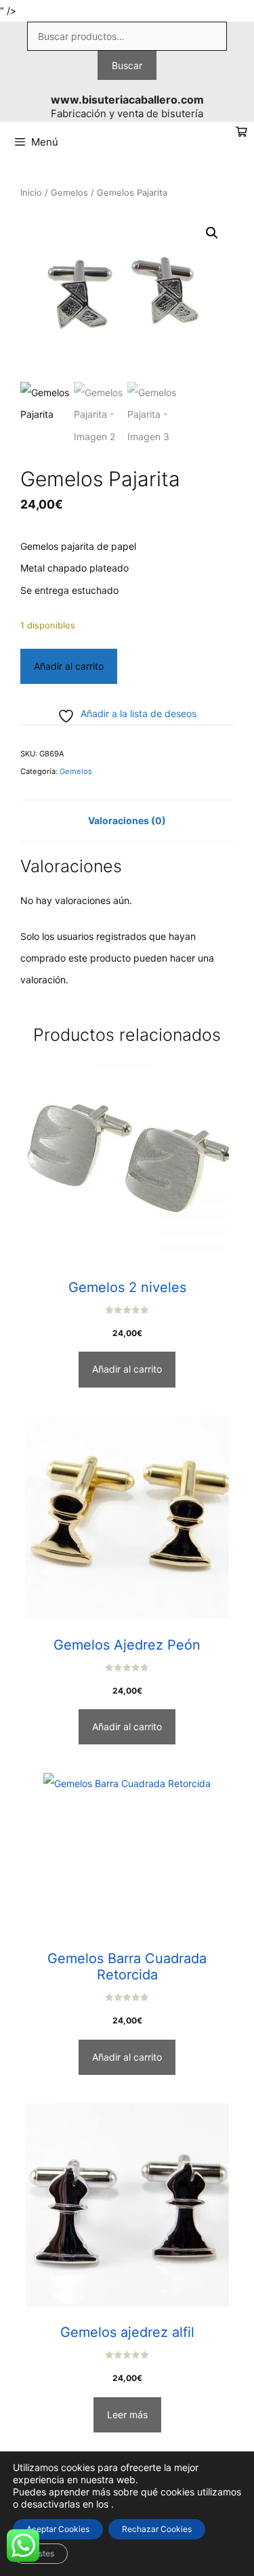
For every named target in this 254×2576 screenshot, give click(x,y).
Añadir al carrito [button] (127, 1369)
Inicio (31, 193)
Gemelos (69, 193)
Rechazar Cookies (157, 2529)
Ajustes (40, 2553)
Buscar (127, 65)
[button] (212, 233)
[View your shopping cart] (241, 132)
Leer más (127, 2414)
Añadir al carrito (69, 666)
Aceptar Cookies (58, 2529)
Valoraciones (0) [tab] (127, 820)
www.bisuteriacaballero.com (127, 100)
